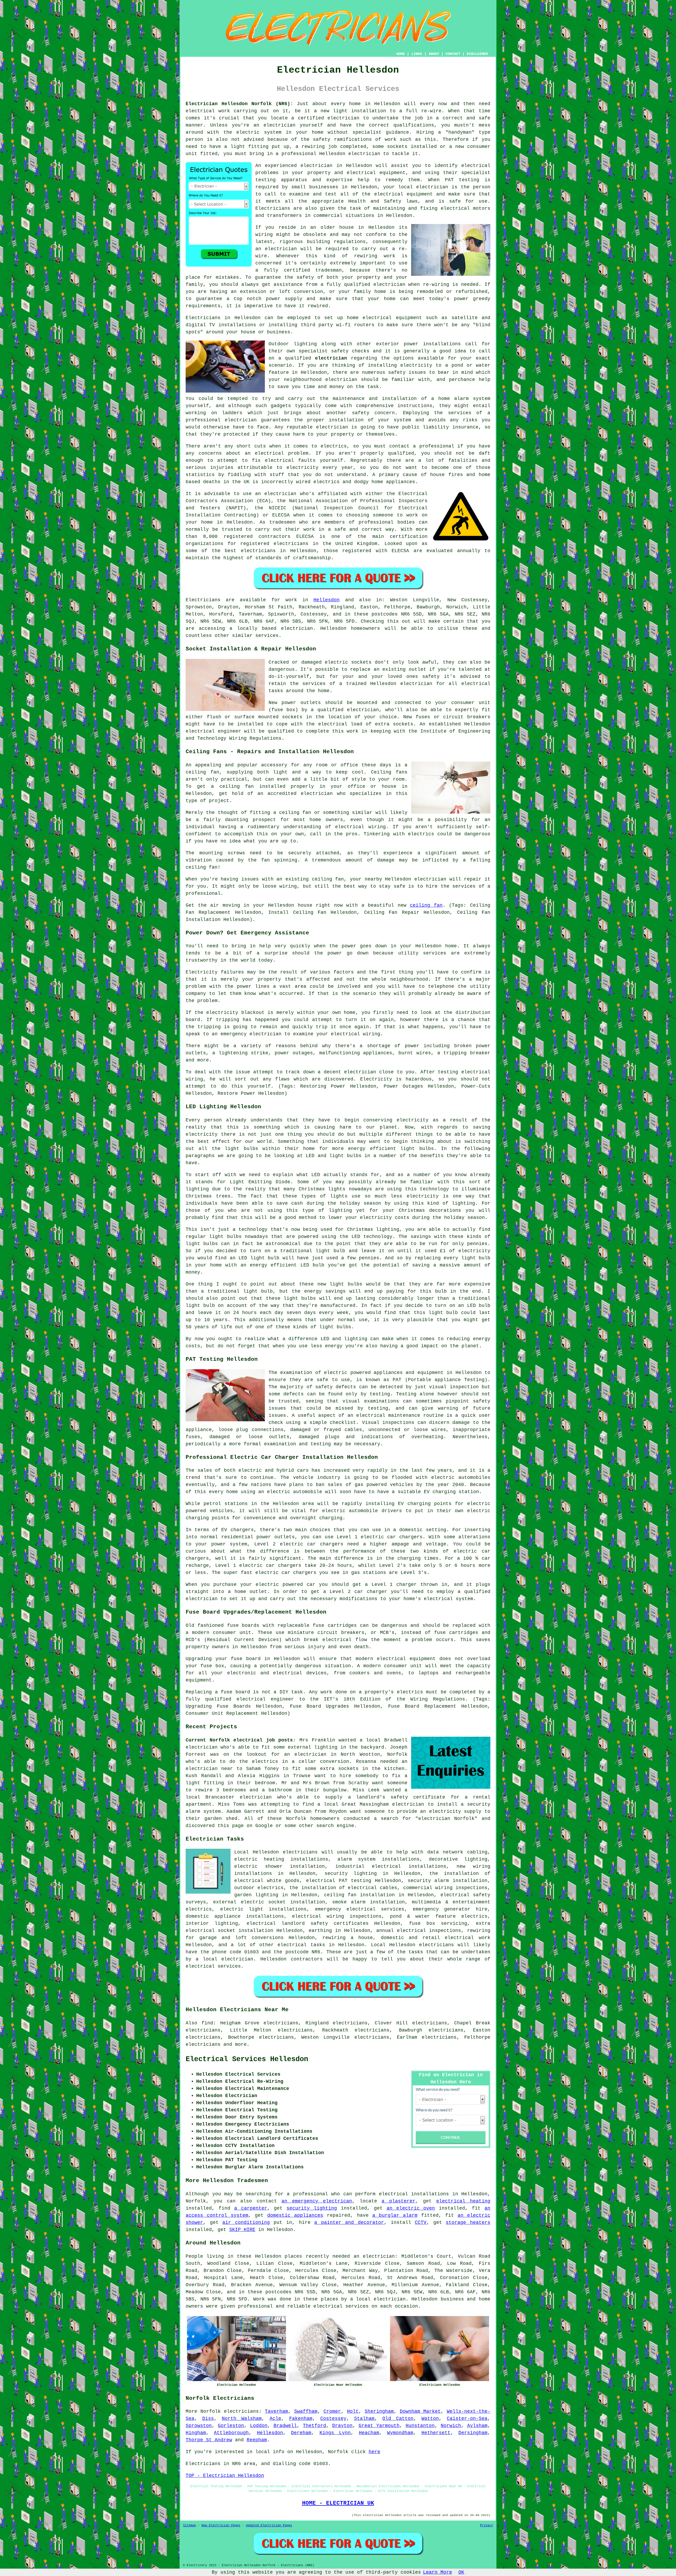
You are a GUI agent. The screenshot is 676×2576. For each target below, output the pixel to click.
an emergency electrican (317, 2201)
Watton (430, 2419)
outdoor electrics (259, 1888)
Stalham (364, 2419)
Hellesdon (327, 600)
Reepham (257, 2440)
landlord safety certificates (325, 1923)
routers (364, 325)
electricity (416, 365)
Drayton (342, 2426)
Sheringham (379, 2411)
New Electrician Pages (221, 2526)
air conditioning (246, 2223)
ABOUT (434, 54)
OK (461, 2572)
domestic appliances (295, 2215)
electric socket (263, 1902)
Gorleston (231, 2426)
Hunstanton (420, 2426)
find (207, 2023)
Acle (275, 2419)
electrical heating (463, 2201)
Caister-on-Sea (467, 2419)
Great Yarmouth (379, 2426)
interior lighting (212, 1923)
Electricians (203, 318)
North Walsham (242, 2419)
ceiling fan (426, 905)
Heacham (369, 2433)
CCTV (421, 2223)
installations (442, 344)
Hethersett (436, 2433)
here (374, 2452)
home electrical (369, 318)
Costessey (333, 2419)
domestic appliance (213, 1916)
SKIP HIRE (242, 2230)
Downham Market (420, 2411)
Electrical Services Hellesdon (247, 2059)
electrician (316, 166)
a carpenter (251, 2208)
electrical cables (372, 1888)
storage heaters (468, 2223)
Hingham (196, 2433)
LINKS (417, 54)
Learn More (438, 2572)
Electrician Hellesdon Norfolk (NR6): (239, 104)
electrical (476, 166)
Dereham (301, 2433)
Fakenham (301, 2419)
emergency (328, 1909)
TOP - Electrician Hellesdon (225, 2476)
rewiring (334, 1938)
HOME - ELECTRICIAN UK (338, 2503)
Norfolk (211, 2411)
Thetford (314, 2426)
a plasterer (398, 2201)
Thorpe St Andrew (209, 2440)
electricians (241, 2411)
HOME (401, 54)
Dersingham (473, 2433)
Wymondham (400, 2433)
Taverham (276, 2411)
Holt (353, 2411)
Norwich (451, 2426)
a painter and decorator (349, 2223)
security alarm (428, 1881)
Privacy (487, 2526)
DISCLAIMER (477, 54)
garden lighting (256, 1895)
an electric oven (411, 2208)
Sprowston (199, 2426)
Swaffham (306, 2411)
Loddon (259, 2426)
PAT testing (355, 1881)
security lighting (312, 2208)
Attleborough (231, 2433)
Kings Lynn (335, 2433)
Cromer (332, 2411)
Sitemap (189, 2526)
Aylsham (477, 2426)
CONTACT (453, 54)
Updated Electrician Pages (269, 2526)
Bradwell (285, 2426)
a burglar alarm (395, 2215)
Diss (208, 2419)
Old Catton (398, 2419)
